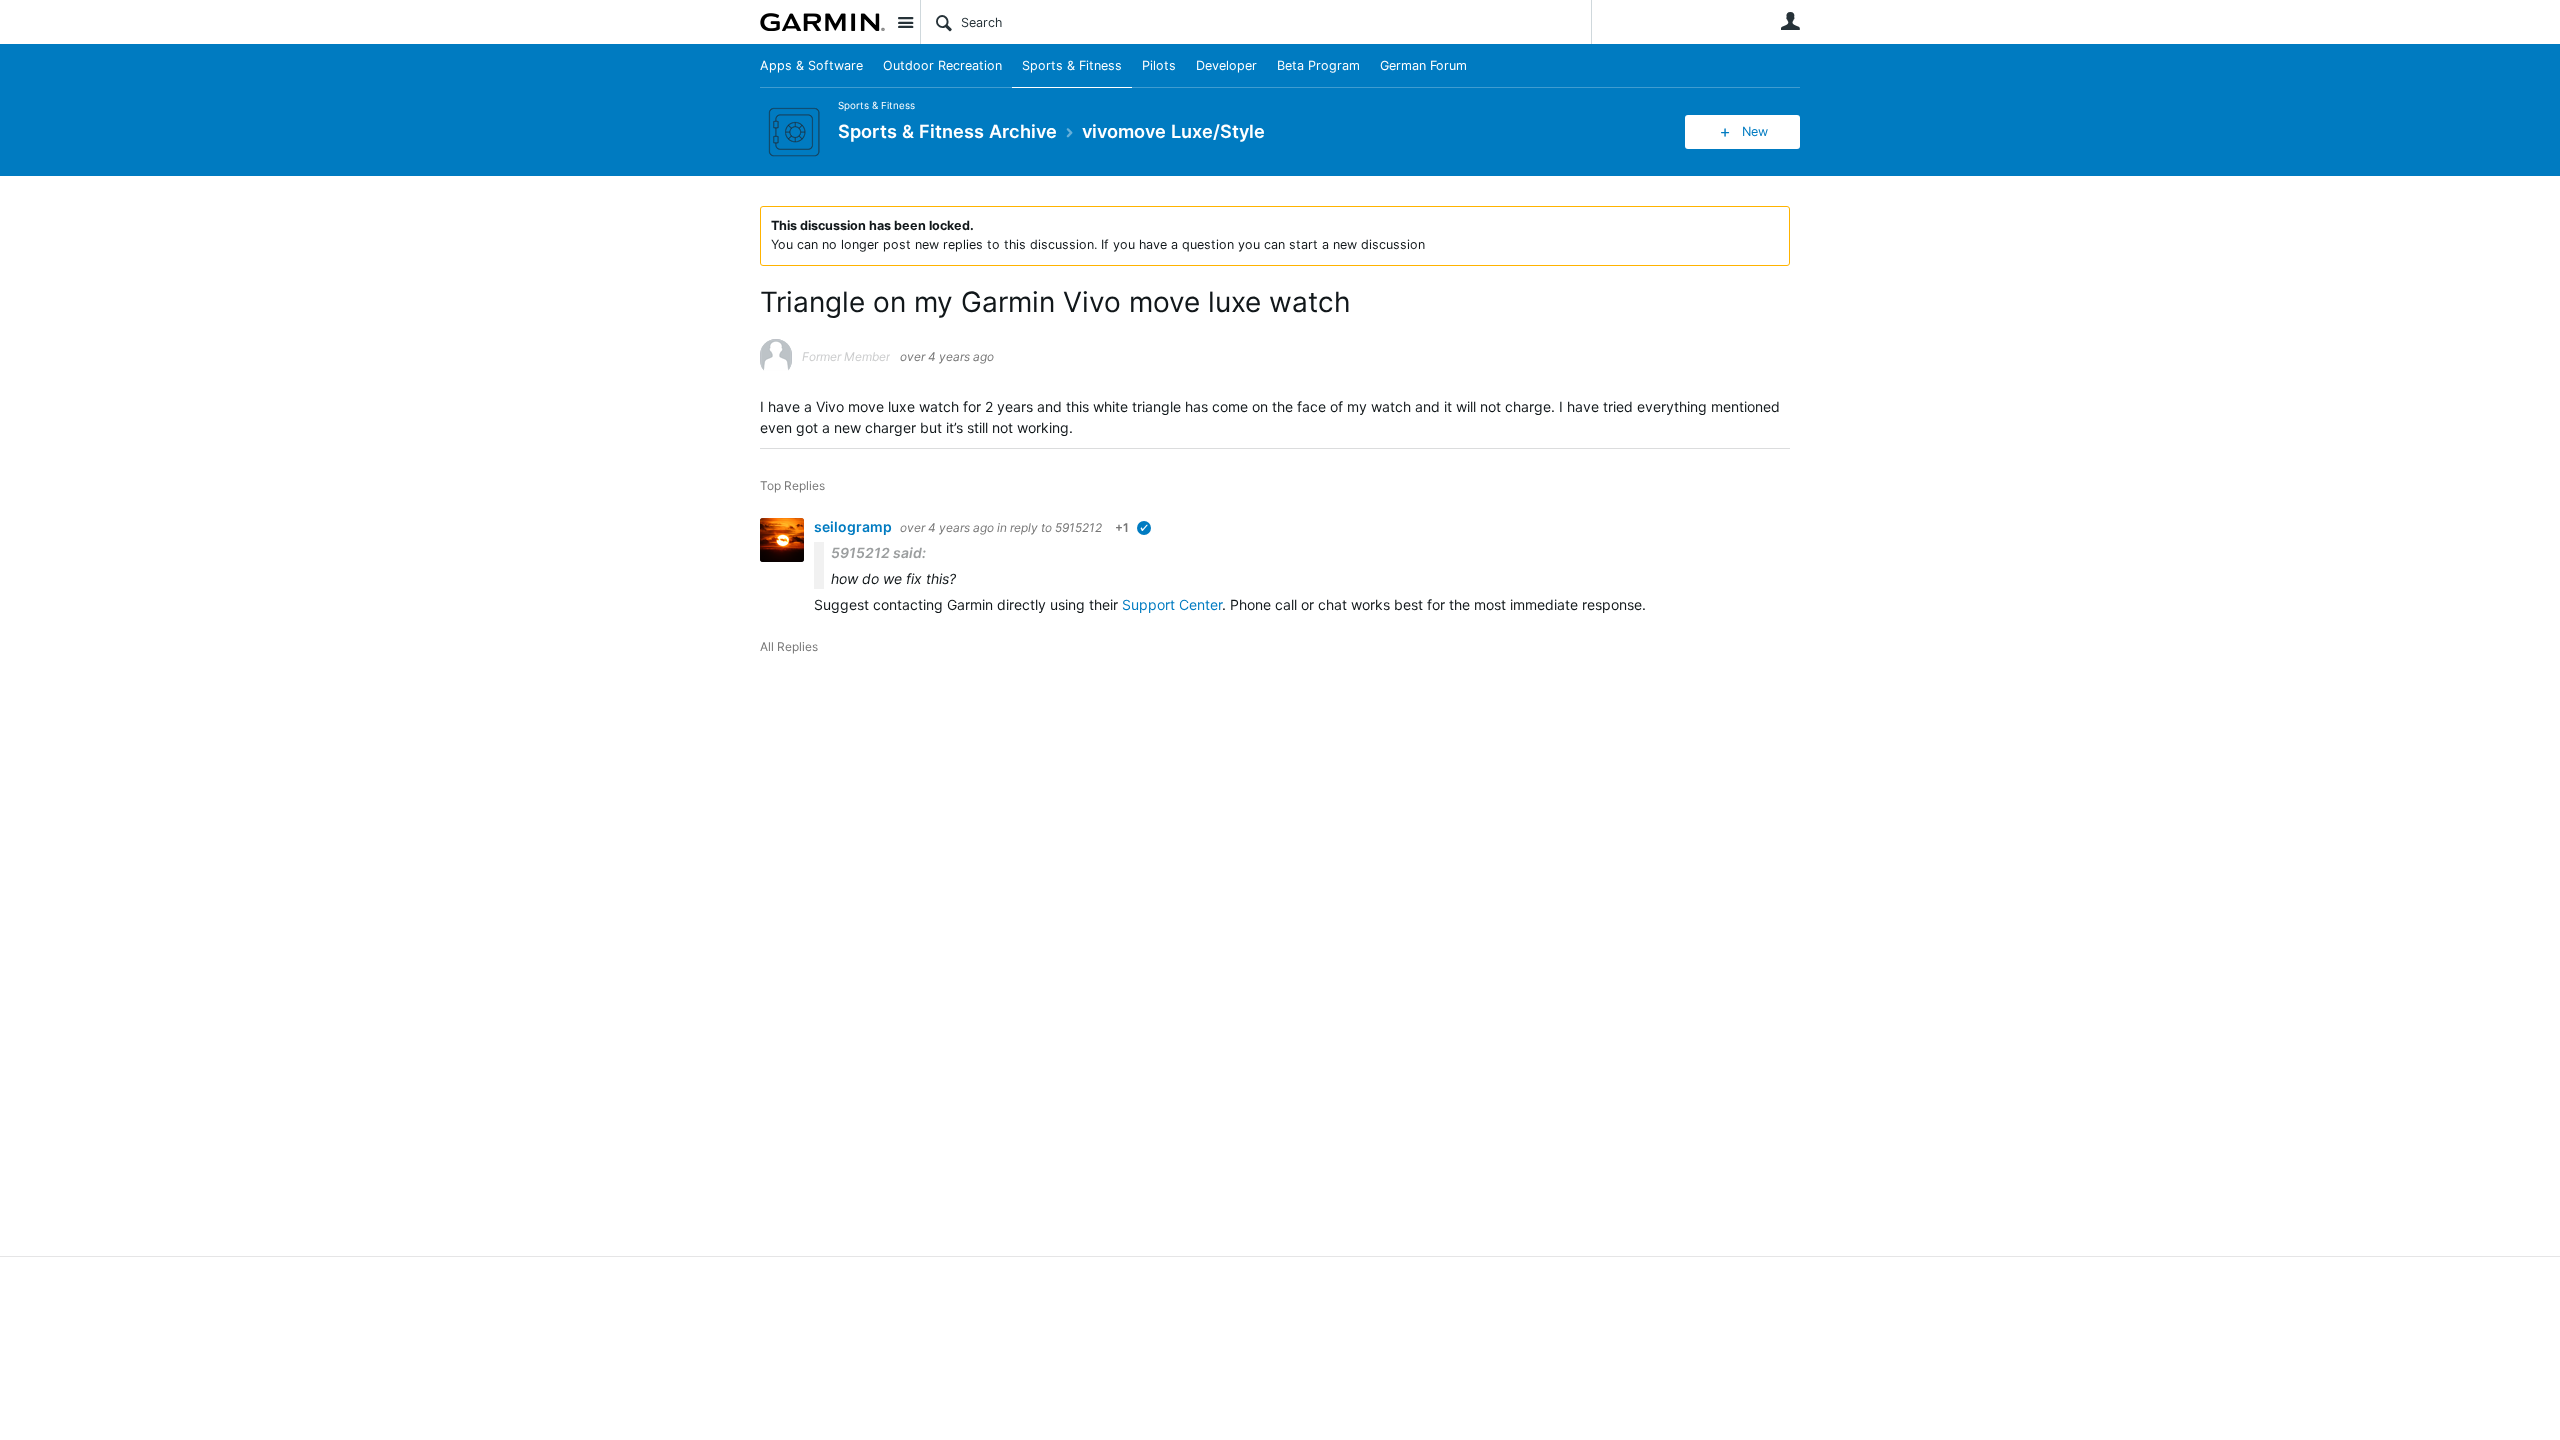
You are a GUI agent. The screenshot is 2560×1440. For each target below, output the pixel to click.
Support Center (1172, 604)
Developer (1226, 65)
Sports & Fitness (1072, 65)
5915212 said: (878, 552)
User (1790, 21)
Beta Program (1318, 65)
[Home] (822, 22)
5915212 (1078, 527)
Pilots (1159, 65)
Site (905, 22)
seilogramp (854, 526)
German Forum (1423, 65)
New (1755, 131)
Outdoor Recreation (942, 65)
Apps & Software (811, 65)
